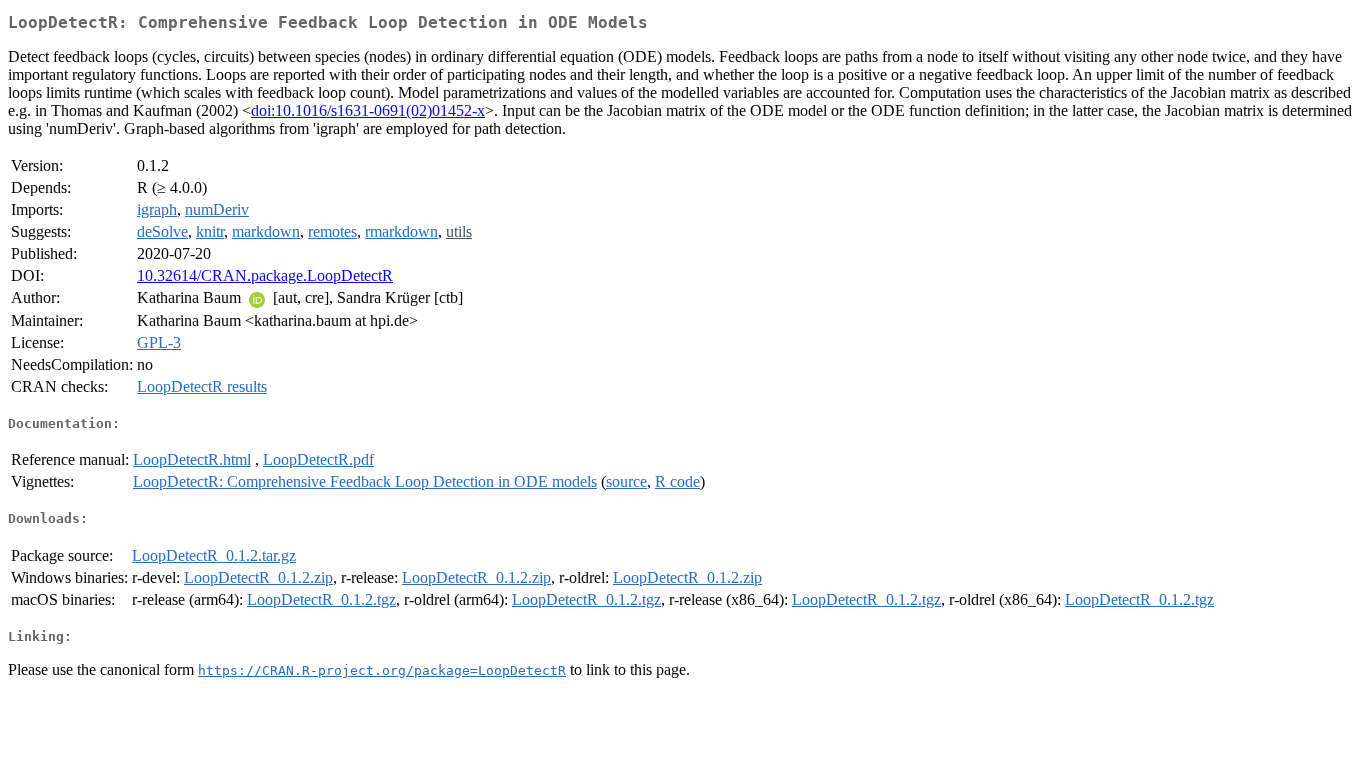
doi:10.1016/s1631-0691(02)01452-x (368, 110)
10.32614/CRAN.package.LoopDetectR (265, 275)
